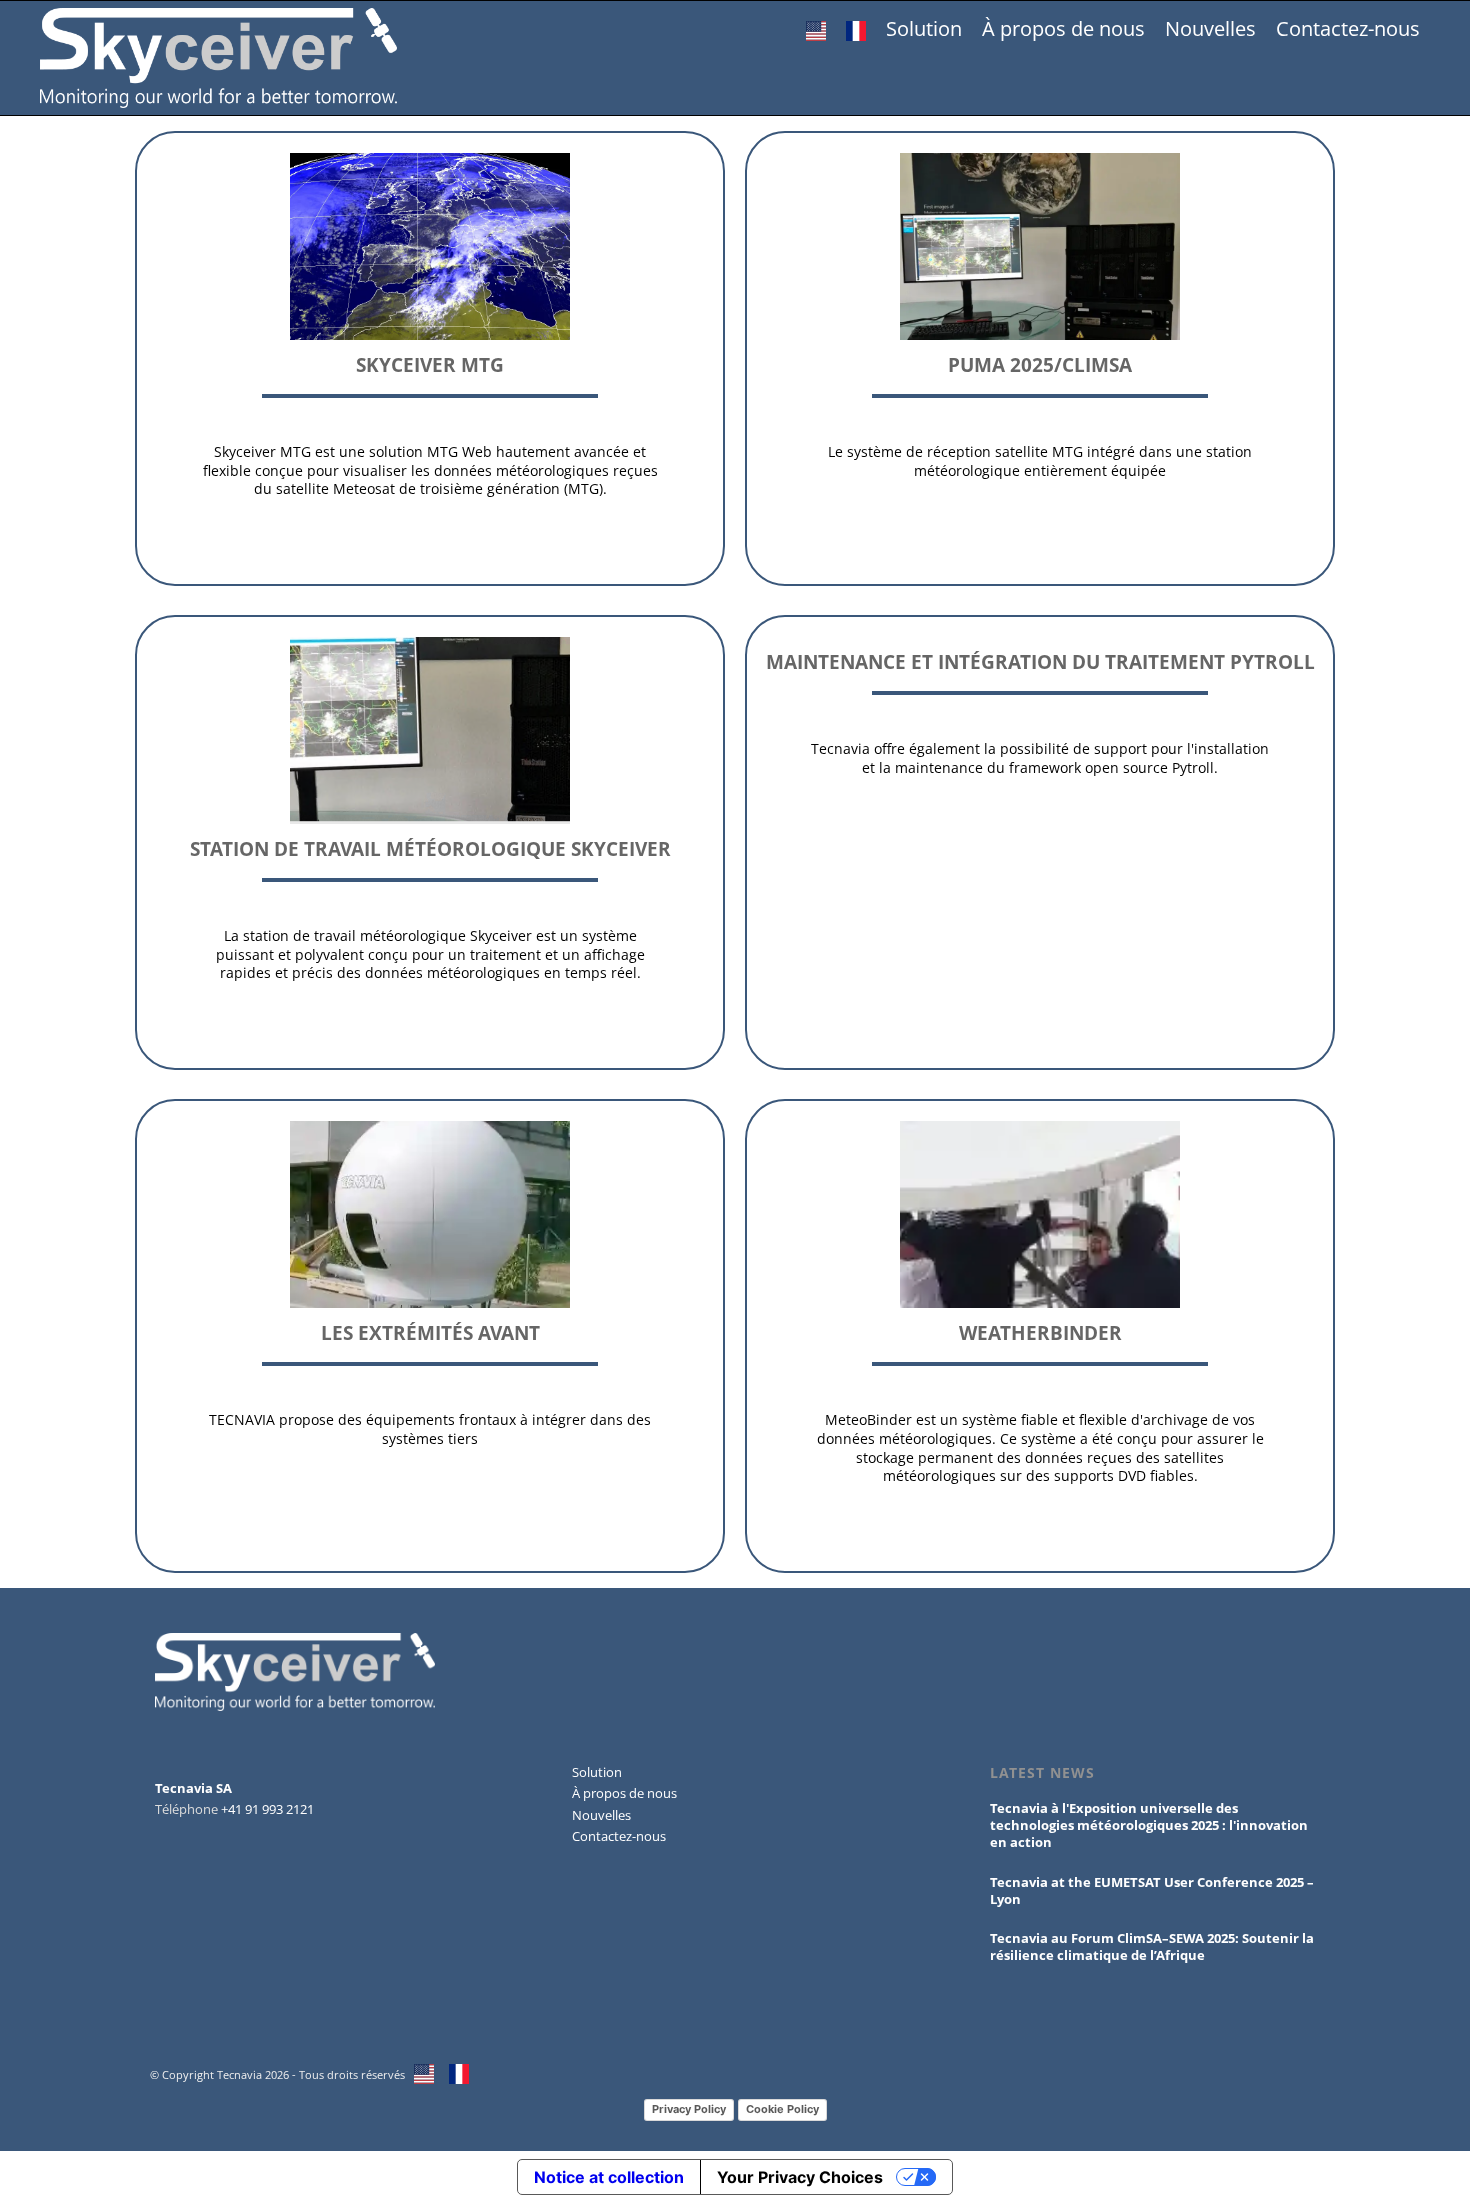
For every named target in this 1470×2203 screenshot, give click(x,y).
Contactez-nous (1348, 28)
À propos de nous (1063, 28)
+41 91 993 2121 (267, 1809)
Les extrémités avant (430, 1332)
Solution (924, 28)
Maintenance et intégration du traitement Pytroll (1040, 661)
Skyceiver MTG (430, 364)
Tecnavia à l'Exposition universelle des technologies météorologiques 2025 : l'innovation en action (1149, 1825)
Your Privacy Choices (800, 2177)
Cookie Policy (782, 2109)
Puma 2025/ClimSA (1040, 364)
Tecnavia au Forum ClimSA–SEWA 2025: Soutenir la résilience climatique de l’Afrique (1152, 1946)
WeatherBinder (1040, 1332)
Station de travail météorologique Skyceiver (430, 848)
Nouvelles (1210, 28)
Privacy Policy (689, 2109)
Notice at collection (609, 2177)
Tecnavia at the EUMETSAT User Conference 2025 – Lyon (1152, 1890)
